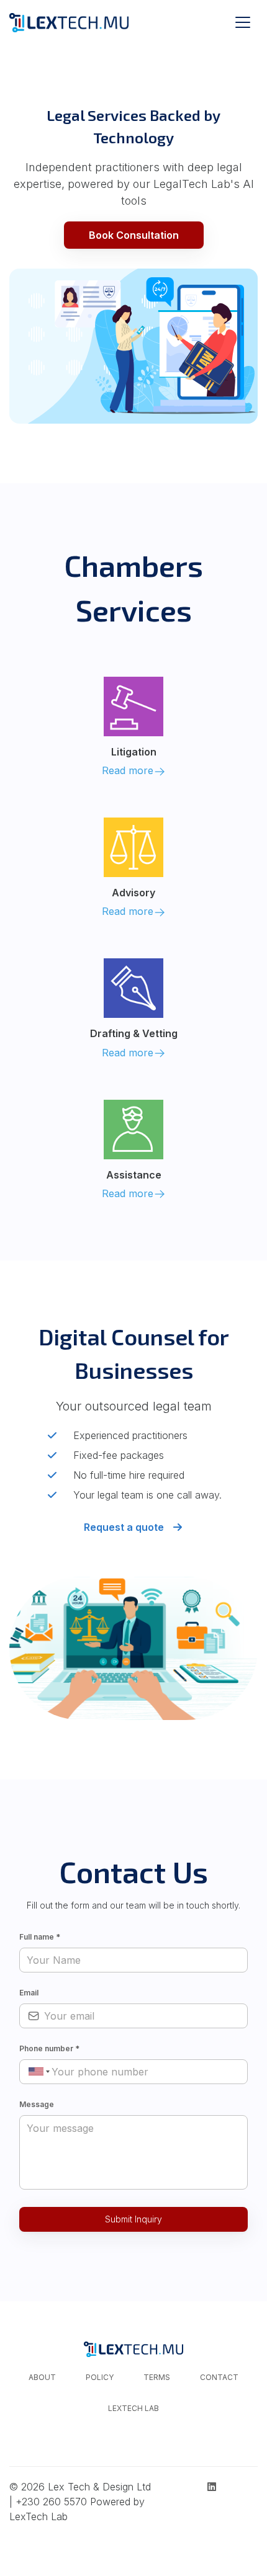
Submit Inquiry (133, 2219)
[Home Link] (69, 22)
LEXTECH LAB (133, 2408)
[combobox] (37, 2071)
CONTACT (219, 2377)
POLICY (100, 2377)
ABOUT (42, 2377)
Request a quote (125, 1527)
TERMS (157, 2377)
